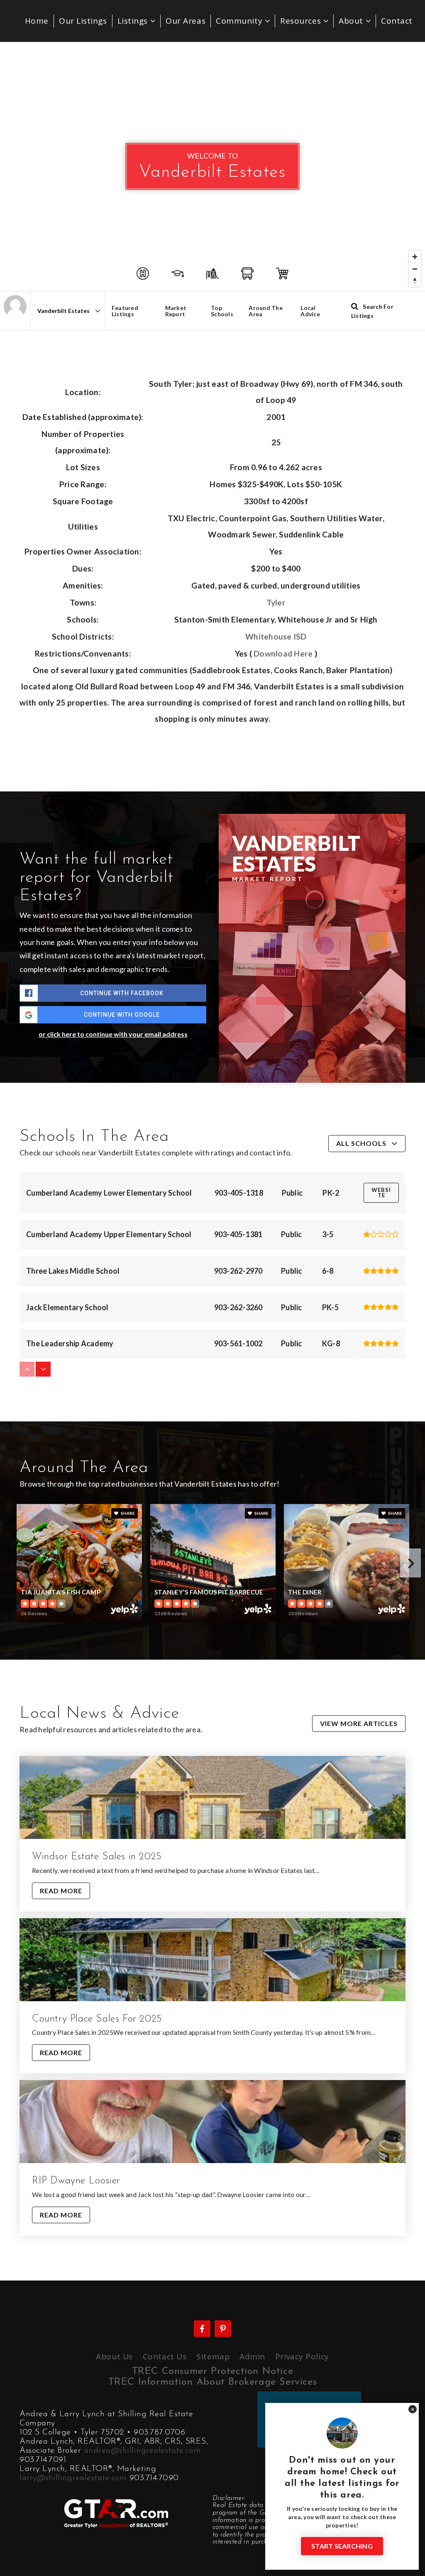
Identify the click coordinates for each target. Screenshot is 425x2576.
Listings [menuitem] (134, 21)
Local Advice (310, 311)
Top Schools (222, 311)
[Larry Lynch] (15, 306)
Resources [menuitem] (302, 21)
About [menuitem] (352, 21)
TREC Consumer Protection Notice (213, 2371)
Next (410, 1563)
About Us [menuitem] (114, 2356)
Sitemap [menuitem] (213, 2356)
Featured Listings (125, 311)
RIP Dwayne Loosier (76, 2181)
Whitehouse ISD (276, 636)
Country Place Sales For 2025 (97, 2019)
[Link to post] (212, 1797)
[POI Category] (143, 273)
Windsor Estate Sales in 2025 (97, 1857)
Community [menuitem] (240, 21)
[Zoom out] (415, 269)
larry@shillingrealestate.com (73, 2478)
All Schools (361, 1143)
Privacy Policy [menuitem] (302, 2356)
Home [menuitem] (37, 21)
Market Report (176, 311)
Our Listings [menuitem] (83, 21)
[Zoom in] (415, 257)
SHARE (127, 1513)
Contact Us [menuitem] (165, 2356)
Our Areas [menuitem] (186, 21)
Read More (61, 1891)
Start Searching (342, 2546)
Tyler (276, 602)
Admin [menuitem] (252, 2356)
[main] (212, 1161)
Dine (378, 1475)
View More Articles (359, 1723)
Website (381, 1193)
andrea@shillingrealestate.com (142, 2451)
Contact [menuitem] (397, 21)
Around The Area (266, 311)
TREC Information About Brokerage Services (213, 2382)
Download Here (283, 653)
